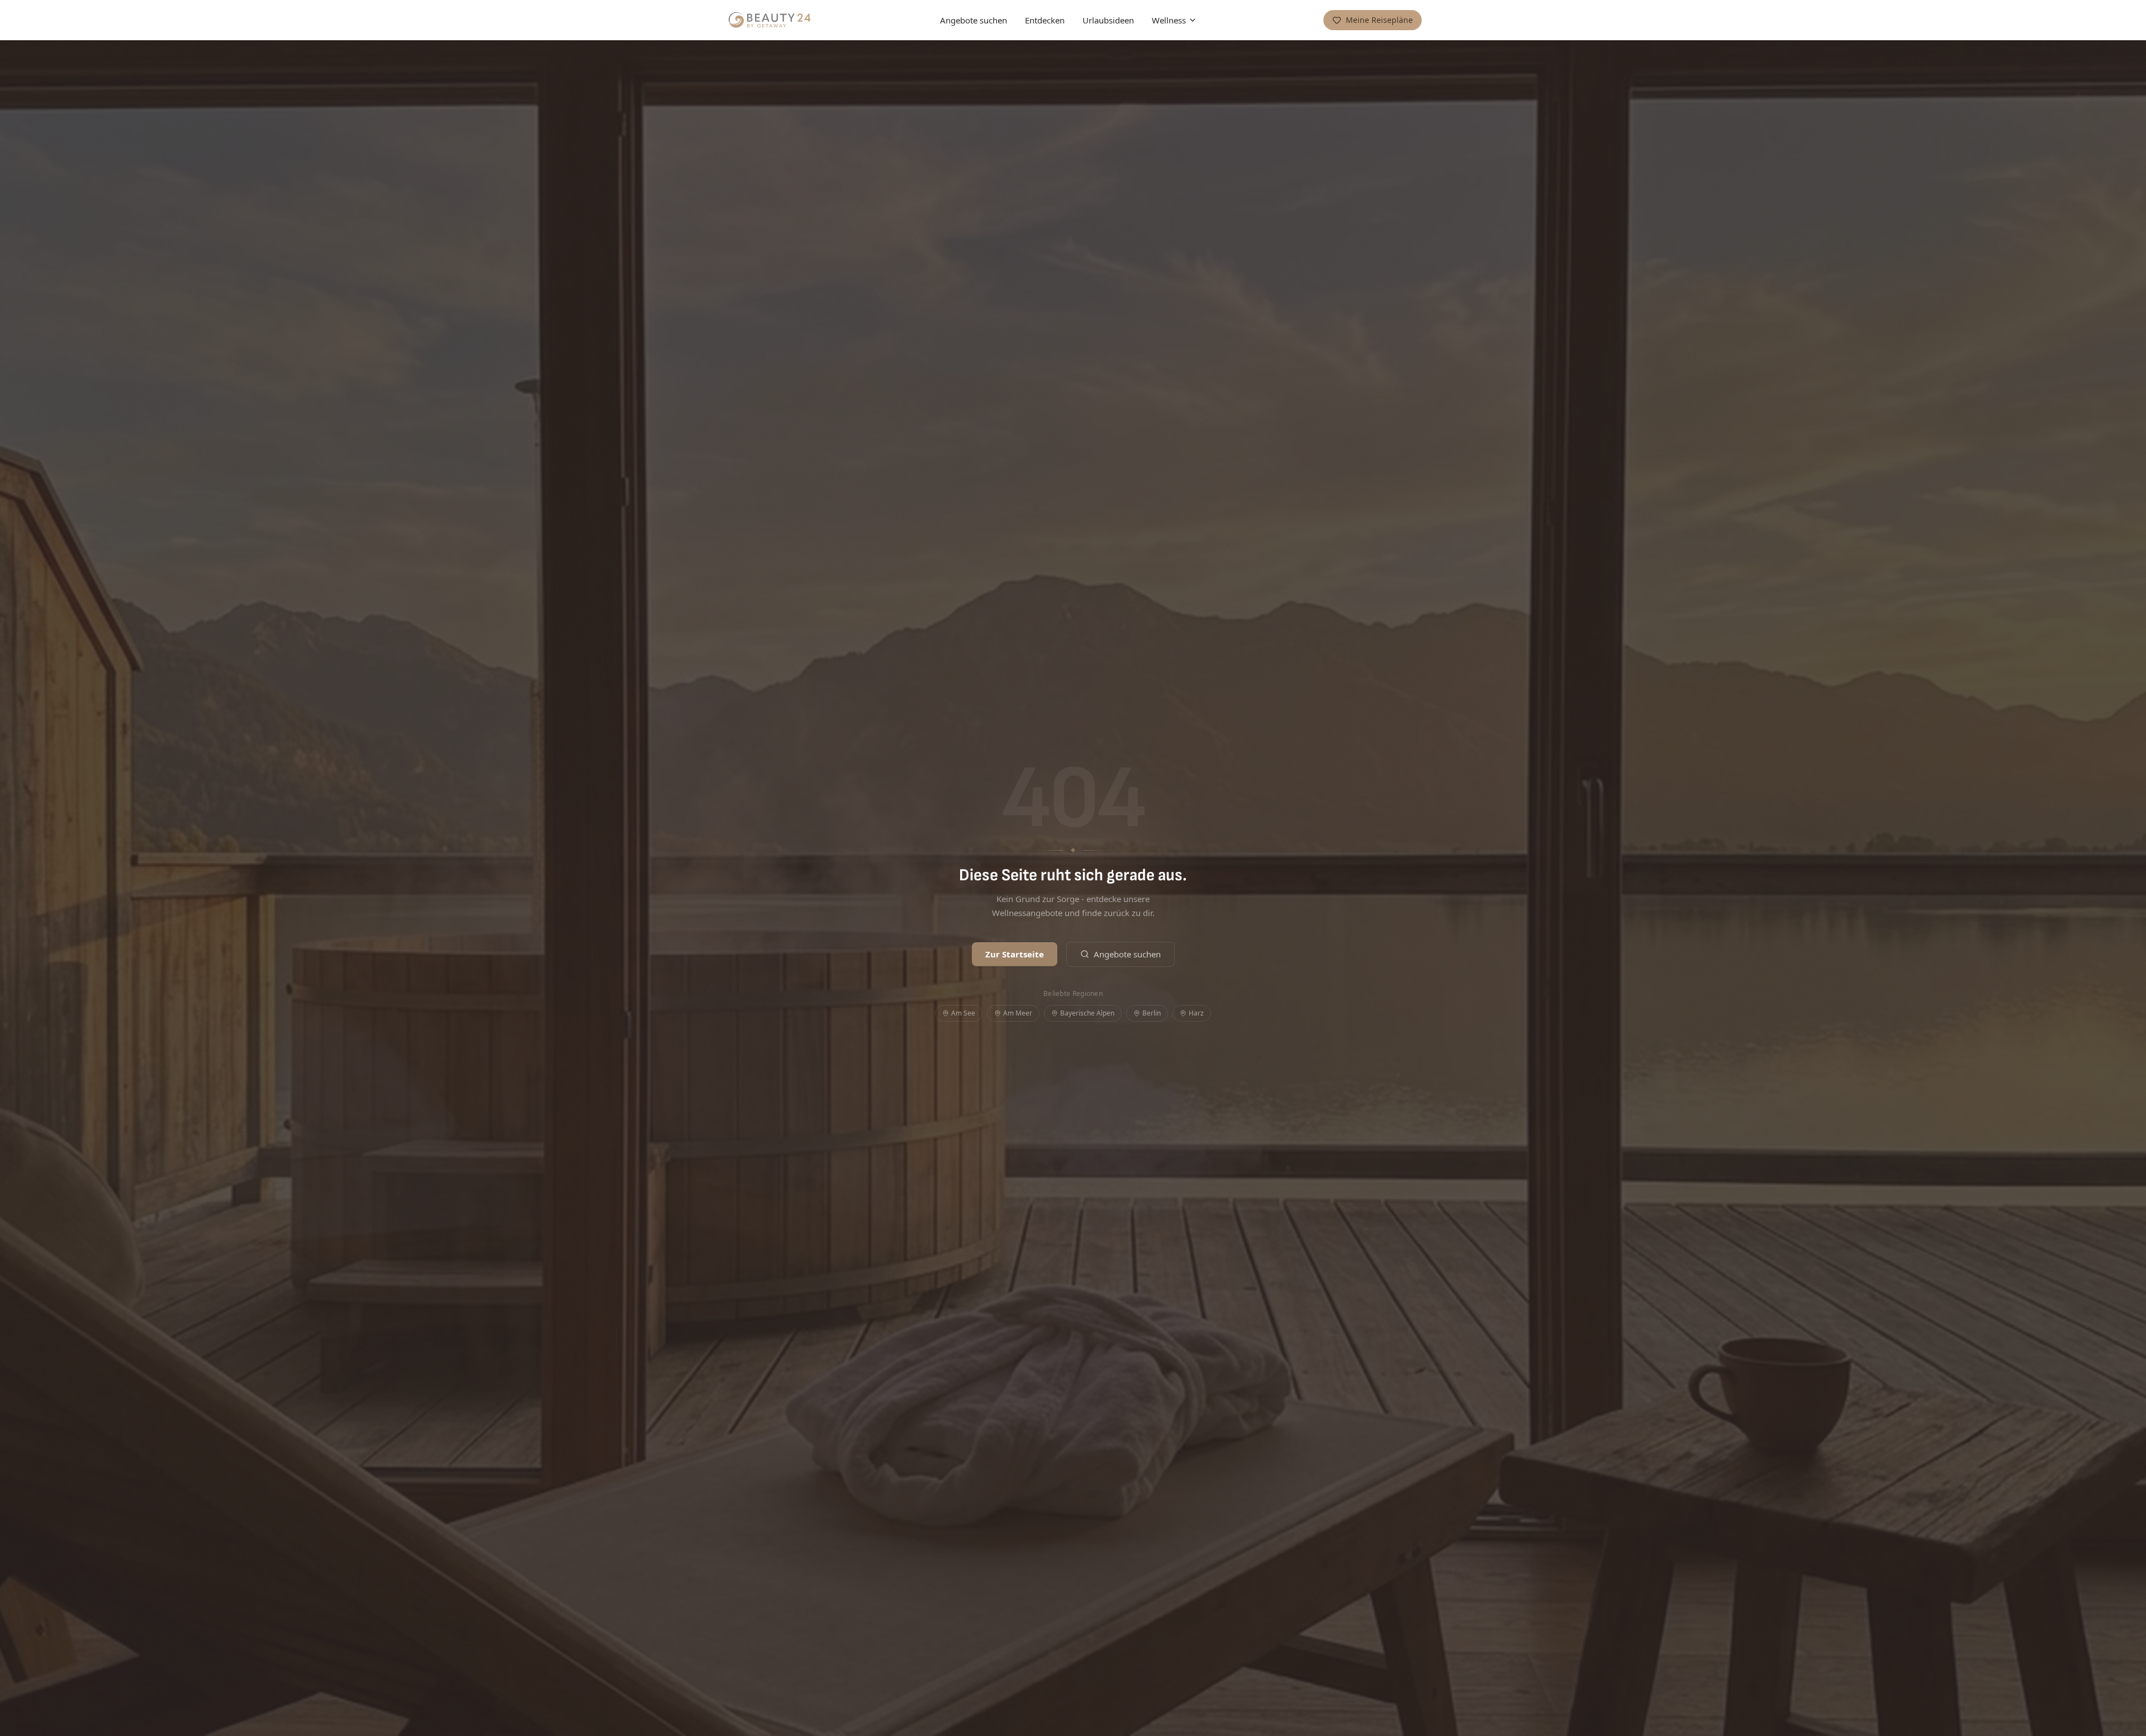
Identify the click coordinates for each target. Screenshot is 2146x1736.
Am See (963, 1013)
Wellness (1169, 20)
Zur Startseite (1015, 954)
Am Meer (1018, 1013)
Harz (1196, 1013)
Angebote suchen (974, 20)
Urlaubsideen (1108, 20)
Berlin (1152, 1013)
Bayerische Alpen (1087, 1013)
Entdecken (1045, 20)
